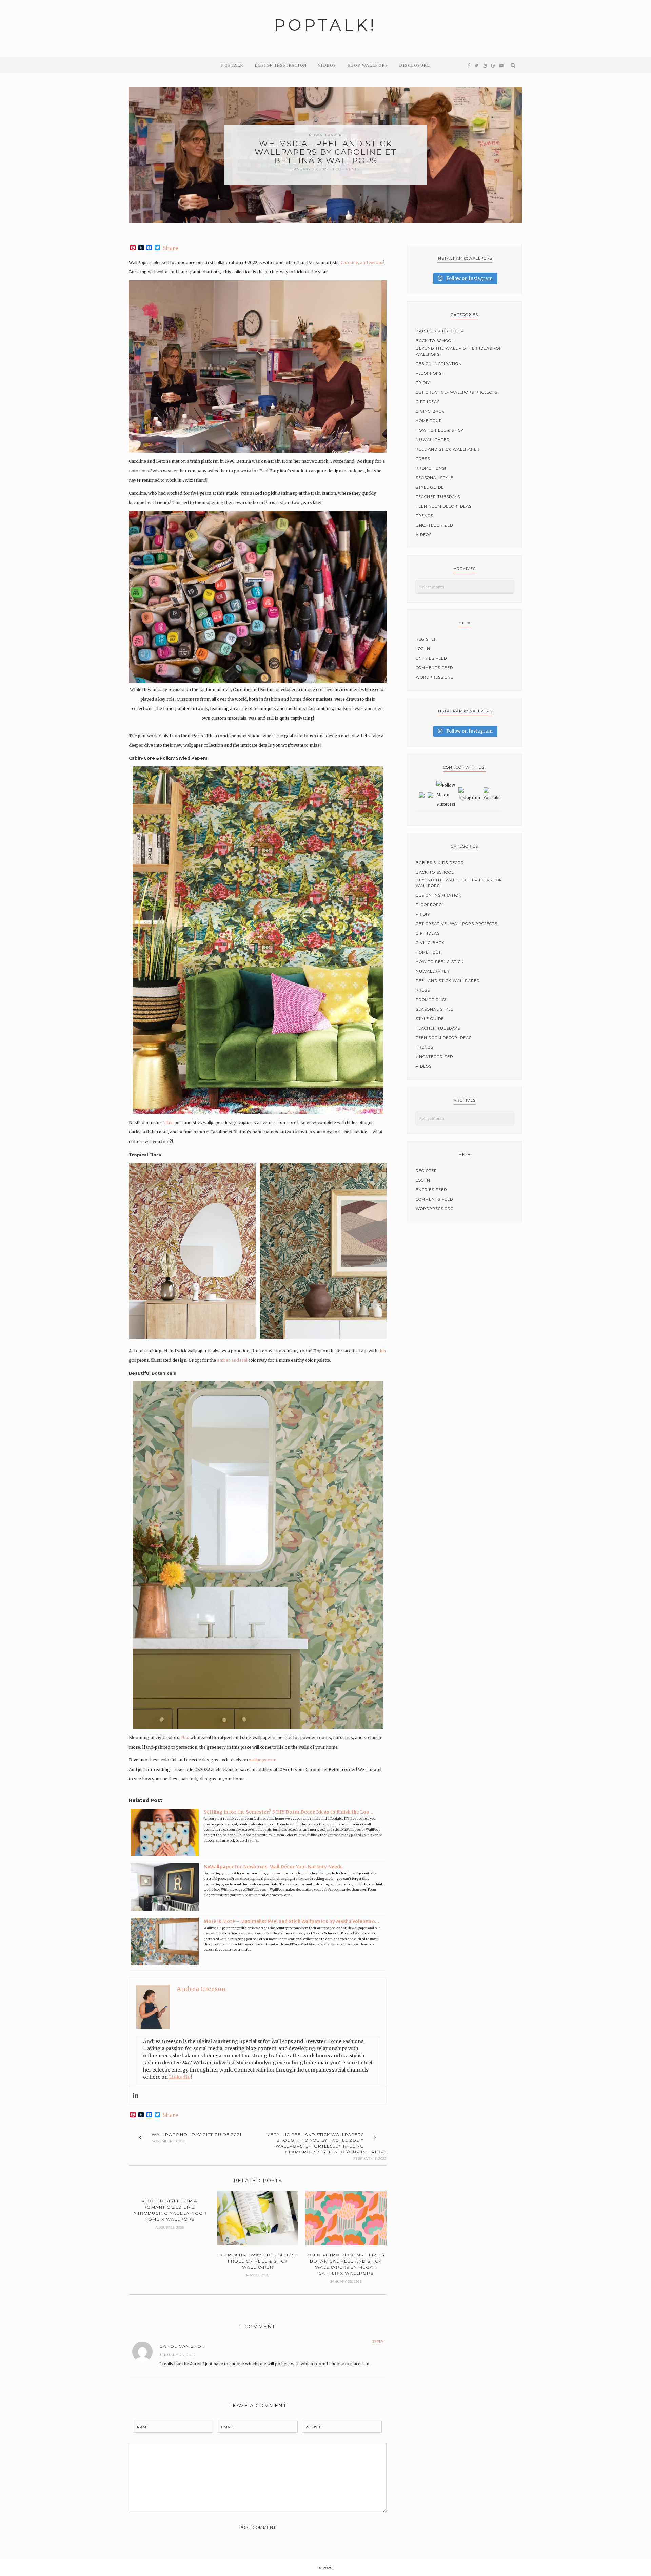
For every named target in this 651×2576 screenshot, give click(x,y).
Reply (378, 2342)
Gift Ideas (428, 402)
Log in (423, 649)
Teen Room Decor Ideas (444, 506)
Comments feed (434, 668)
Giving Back (430, 411)
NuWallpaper (325, 135)
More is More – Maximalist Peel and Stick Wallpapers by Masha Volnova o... (291, 1921)
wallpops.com (263, 1760)
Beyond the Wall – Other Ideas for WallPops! (459, 351)
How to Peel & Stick (440, 430)
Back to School (435, 341)
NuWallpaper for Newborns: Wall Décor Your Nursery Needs (273, 1867)
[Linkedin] (136, 2096)
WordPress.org (435, 677)
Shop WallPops (368, 65)
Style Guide (430, 487)
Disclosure (415, 65)
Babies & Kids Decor (440, 331)
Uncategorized (434, 525)
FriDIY (423, 383)
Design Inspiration (281, 65)
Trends (425, 516)
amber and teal (232, 1360)
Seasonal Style (435, 478)
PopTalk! (325, 25)
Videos (327, 65)
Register (426, 639)
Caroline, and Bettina (362, 262)
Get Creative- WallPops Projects (457, 392)
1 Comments (346, 169)
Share (171, 248)
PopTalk (232, 65)
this (170, 1122)
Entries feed (431, 658)
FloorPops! (429, 373)
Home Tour (429, 421)
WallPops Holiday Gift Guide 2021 (196, 2134)
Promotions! (431, 468)
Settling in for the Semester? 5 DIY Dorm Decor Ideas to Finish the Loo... (289, 1812)
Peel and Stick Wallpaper (448, 449)
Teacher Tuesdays (438, 497)
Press (423, 459)
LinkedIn (180, 2077)
